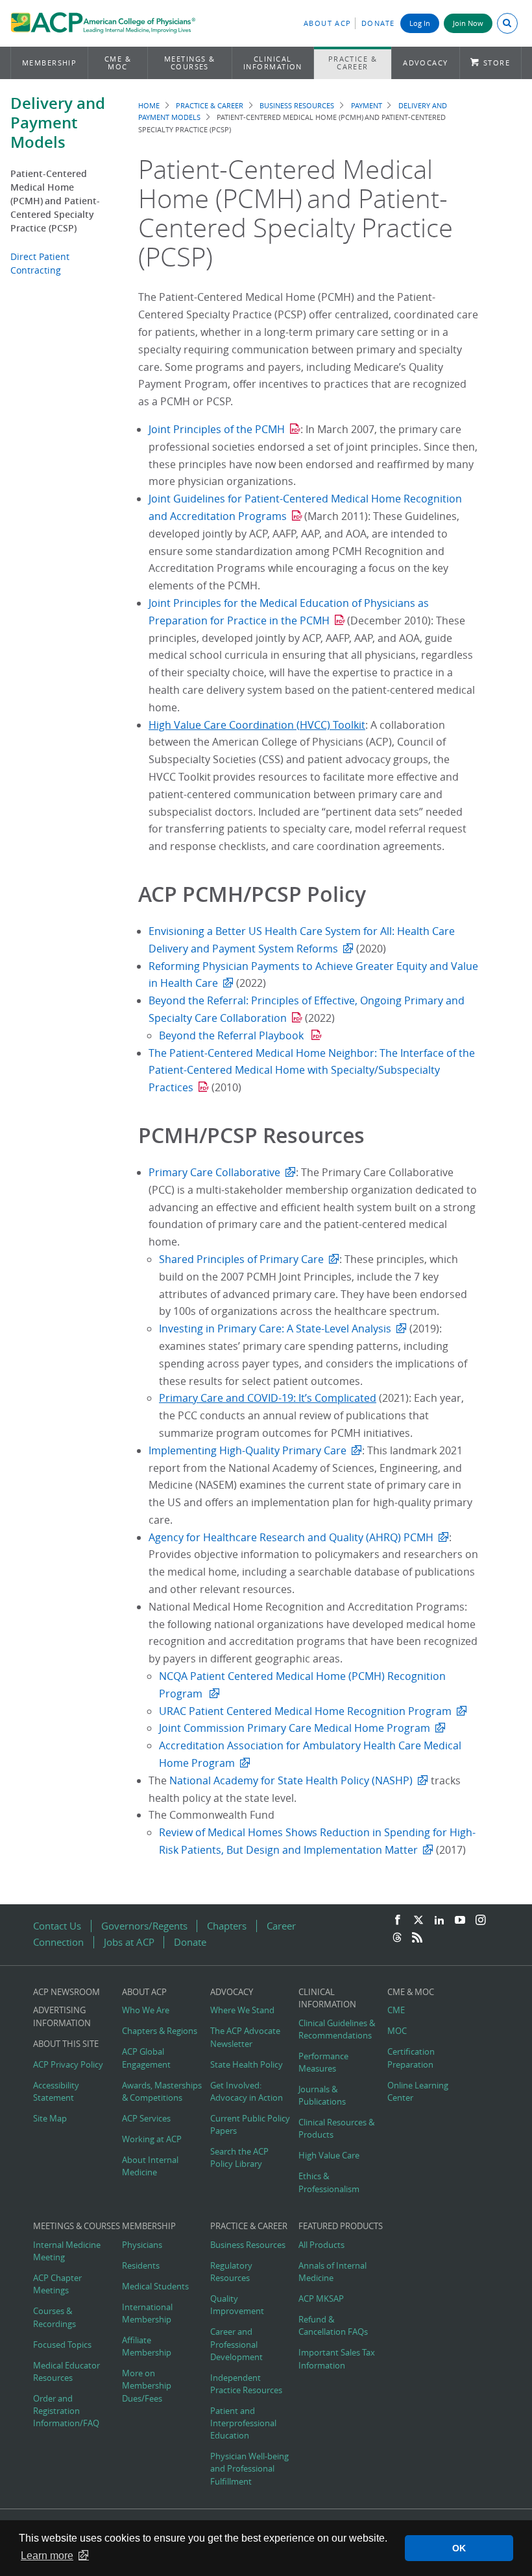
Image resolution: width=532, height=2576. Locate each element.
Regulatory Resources (231, 2272)
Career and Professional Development (236, 2344)
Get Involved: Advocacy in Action (247, 2092)
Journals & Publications (322, 2096)
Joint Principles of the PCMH (217, 429)
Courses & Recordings (54, 2317)
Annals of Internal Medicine (332, 2272)
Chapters (227, 1926)
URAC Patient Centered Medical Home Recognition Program (305, 1711)
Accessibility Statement (56, 2092)
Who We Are (146, 2010)
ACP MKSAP (321, 2299)
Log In (420, 23)
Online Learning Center (418, 2092)
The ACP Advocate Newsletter (245, 2037)
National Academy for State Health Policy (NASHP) (291, 1780)
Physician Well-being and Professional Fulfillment (249, 2469)
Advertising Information (62, 2016)
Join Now (468, 23)
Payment (367, 105)
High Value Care (329, 2156)
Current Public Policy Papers (250, 2125)
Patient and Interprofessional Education (243, 2423)
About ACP (328, 23)
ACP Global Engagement (146, 2058)
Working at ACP (152, 2139)
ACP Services (146, 2119)
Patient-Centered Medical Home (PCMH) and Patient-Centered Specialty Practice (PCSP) (55, 201)
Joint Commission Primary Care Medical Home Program (295, 1728)
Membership (50, 63)
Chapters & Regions (160, 2031)
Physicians (142, 2245)
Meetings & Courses (190, 63)
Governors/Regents (144, 1926)
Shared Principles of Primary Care (241, 1259)
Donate (378, 23)
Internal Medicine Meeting (67, 2251)
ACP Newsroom (66, 1992)
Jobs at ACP (129, 1942)
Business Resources (297, 105)
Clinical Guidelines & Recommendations (337, 2029)
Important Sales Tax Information (337, 2359)
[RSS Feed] (417, 1938)
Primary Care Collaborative (214, 1172)
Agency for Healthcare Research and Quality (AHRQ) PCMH (291, 1537)
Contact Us (57, 1926)
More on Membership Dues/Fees (147, 2386)
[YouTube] (460, 1920)
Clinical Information (273, 63)
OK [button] (459, 2548)
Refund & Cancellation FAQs (333, 2326)
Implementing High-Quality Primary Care (248, 1450)
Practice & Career (353, 63)
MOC (397, 2031)
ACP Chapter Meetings (57, 2284)
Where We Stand (242, 2010)
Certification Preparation (411, 2058)
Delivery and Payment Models (58, 123)
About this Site (66, 2044)
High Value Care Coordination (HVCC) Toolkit (257, 725)
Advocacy (426, 63)
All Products (321, 2245)
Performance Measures (323, 2062)
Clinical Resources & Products (336, 2129)
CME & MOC (118, 63)
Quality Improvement (237, 2305)
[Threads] (397, 1938)
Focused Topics (62, 2345)
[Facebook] (398, 1920)
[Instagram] (481, 1920)
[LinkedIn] (439, 1920)
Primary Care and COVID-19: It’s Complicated (268, 1398)
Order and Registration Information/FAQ (66, 2411)
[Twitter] (418, 1920)
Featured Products (341, 2226)
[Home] (103, 25)
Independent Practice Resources (246, 2384)
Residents (141, 2266)
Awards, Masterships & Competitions (162, 2092)
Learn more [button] (47, 2556)
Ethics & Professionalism (329, 2182)
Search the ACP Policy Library (239, 2158)
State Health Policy (247, 2065)
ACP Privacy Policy (68, 2065)
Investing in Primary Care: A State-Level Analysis (275, 1329)
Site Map (50, 2119)
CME (396, 2010)
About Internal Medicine (150, 2166)
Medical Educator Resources (66, 2372)
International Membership (147, 2313)
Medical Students (155, 2286)
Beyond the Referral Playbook (233, 1035)
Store (497, 63)
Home (149, 105)
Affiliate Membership (147, 2346)
